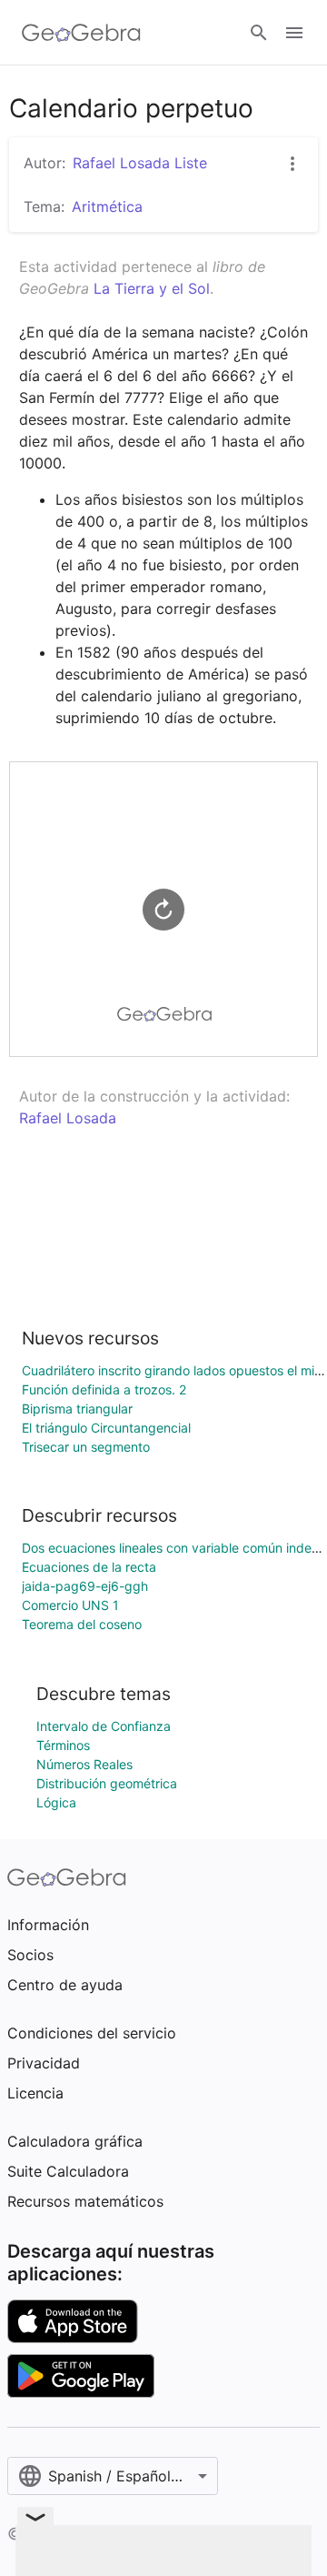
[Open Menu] (294, 33)
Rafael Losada (68, 1118)
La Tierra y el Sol (152, 288)
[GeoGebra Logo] (81, 33)
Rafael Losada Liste (140, 163)
